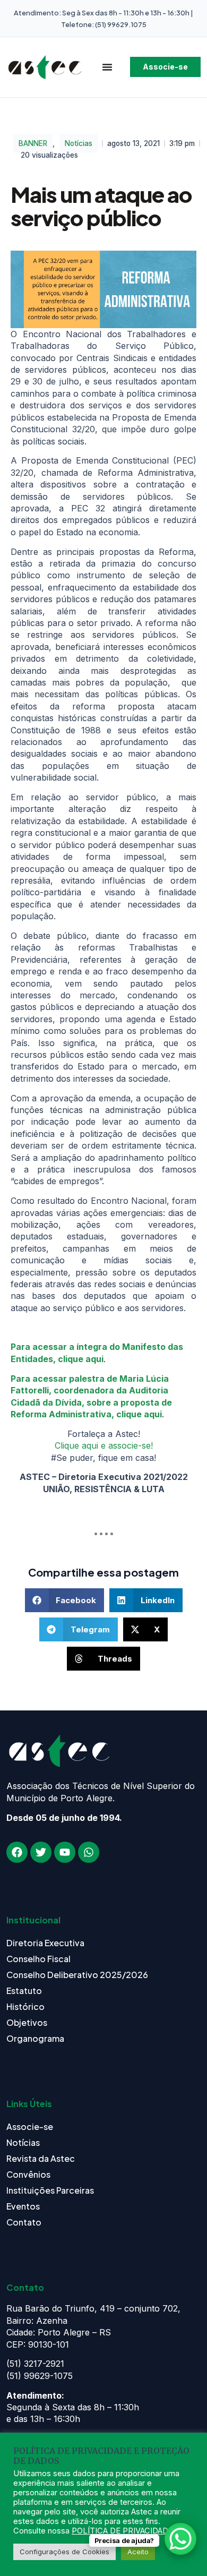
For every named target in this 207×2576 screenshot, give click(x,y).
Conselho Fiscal (38, 1959)
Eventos (23, 2206)
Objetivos (27, 2022)
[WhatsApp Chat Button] (180, 2539)
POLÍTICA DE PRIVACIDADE (122, 2531)
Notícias (79, 143)
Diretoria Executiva (45, 1943)
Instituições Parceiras (50, 2190)
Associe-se (30, 2126)
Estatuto (24, 1991)
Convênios (28, 2174)
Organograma (35, 2038)
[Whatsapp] (89, 1852)
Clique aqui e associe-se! (104, 1445)
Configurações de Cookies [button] (64, 2552)
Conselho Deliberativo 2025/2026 (77, 1975)
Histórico (25, 2006)
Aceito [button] (138, 2552)
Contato (24, 2222)
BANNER (33, 143)
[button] (65, 1600)
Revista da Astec (41, 2158)
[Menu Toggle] (107, 67)
